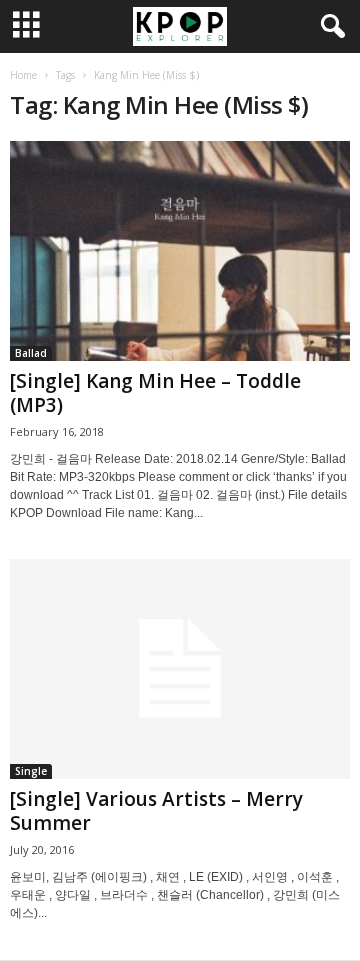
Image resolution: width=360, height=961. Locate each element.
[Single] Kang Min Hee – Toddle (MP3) (155, 393)
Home (23, 75)
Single (31, 771)
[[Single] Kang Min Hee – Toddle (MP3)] (180, 251)
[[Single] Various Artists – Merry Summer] (180, 669)
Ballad (31, 353)
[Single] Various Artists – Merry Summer (156, 811)
